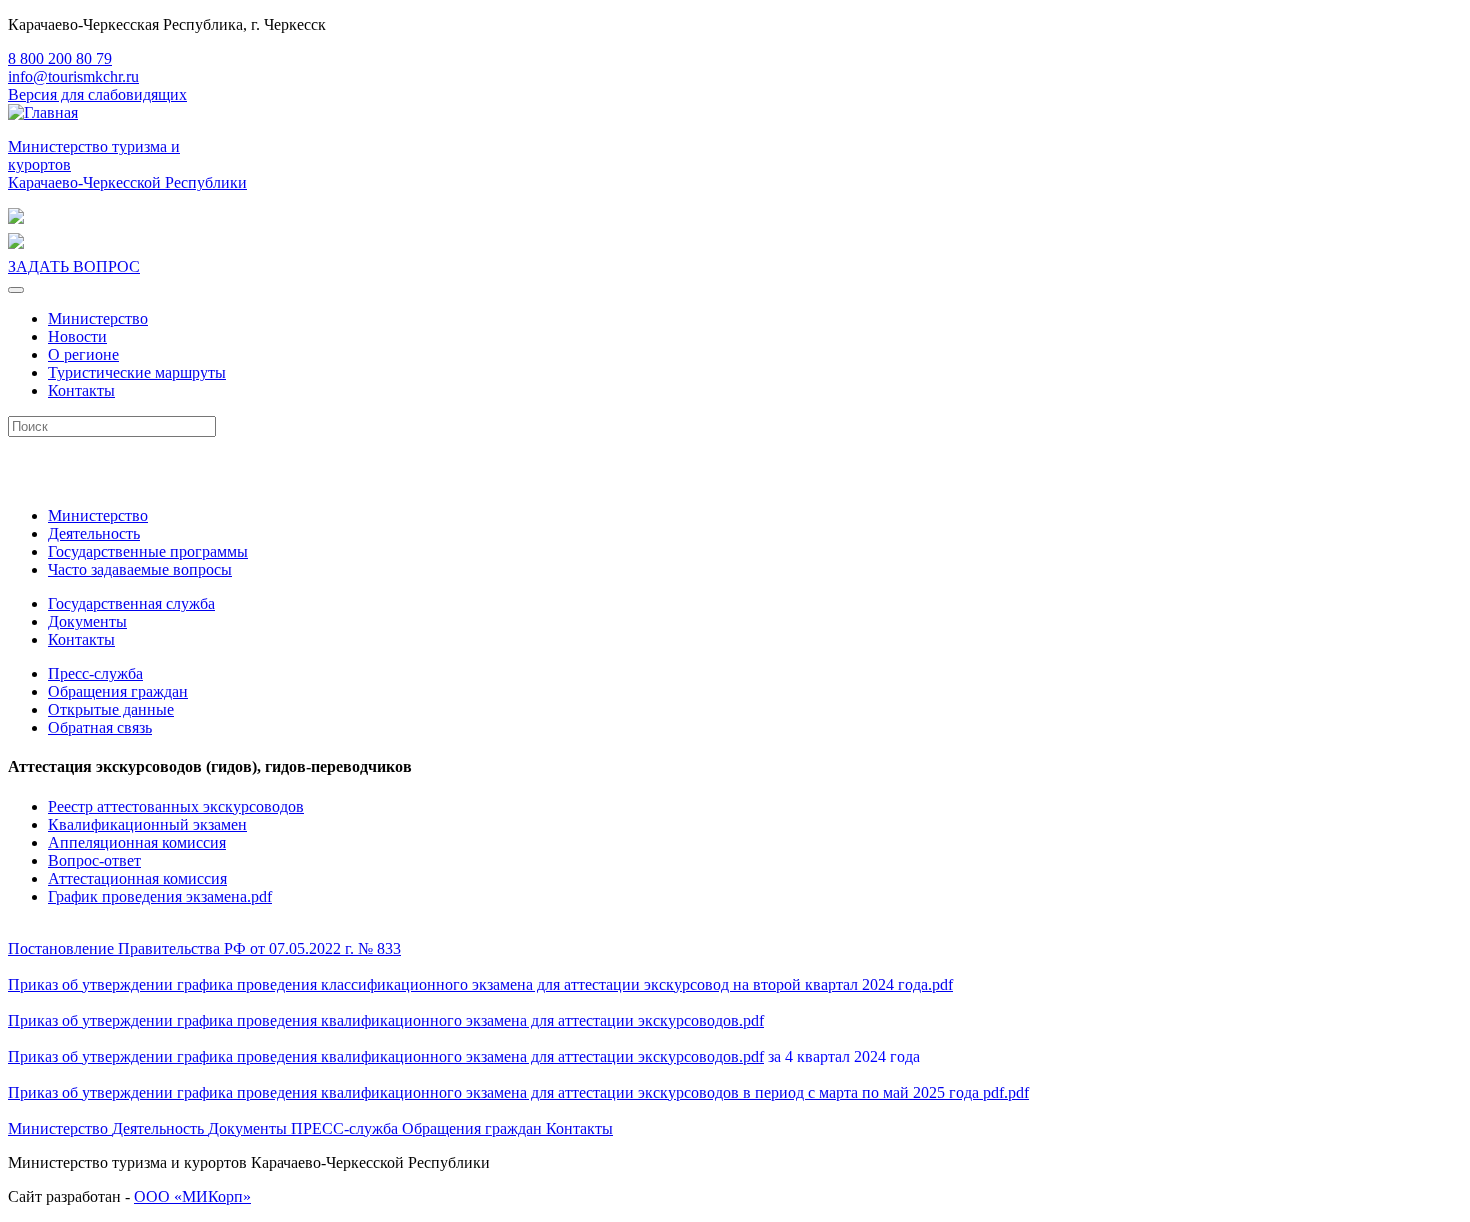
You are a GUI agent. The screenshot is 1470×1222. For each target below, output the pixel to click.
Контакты (81, 390)
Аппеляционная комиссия (137, 842)
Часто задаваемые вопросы (140, 569)
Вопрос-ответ (94, 860)
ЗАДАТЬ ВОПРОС (74, 266)
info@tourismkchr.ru (73, 76)
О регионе (83, 354)
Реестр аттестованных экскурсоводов (176, 806)
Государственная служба (131, 603)
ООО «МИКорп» (192, 1196)
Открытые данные (111, 709)
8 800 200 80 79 (60, 58)
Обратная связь (100, 727)
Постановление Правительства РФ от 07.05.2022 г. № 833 (204, 948)
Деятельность (94, 533)
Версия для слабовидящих (97, 94)
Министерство (98, 318)
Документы (87, 621)
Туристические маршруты (137, 372)
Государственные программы (148, 551)
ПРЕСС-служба (346, 1128)
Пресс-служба (95, 673)
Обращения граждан (118, 691)
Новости (77, 336)
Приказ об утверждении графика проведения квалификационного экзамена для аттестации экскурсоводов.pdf (386, 1020)
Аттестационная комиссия (137, 878)
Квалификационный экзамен (147, 824)
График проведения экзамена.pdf (160, 896)
